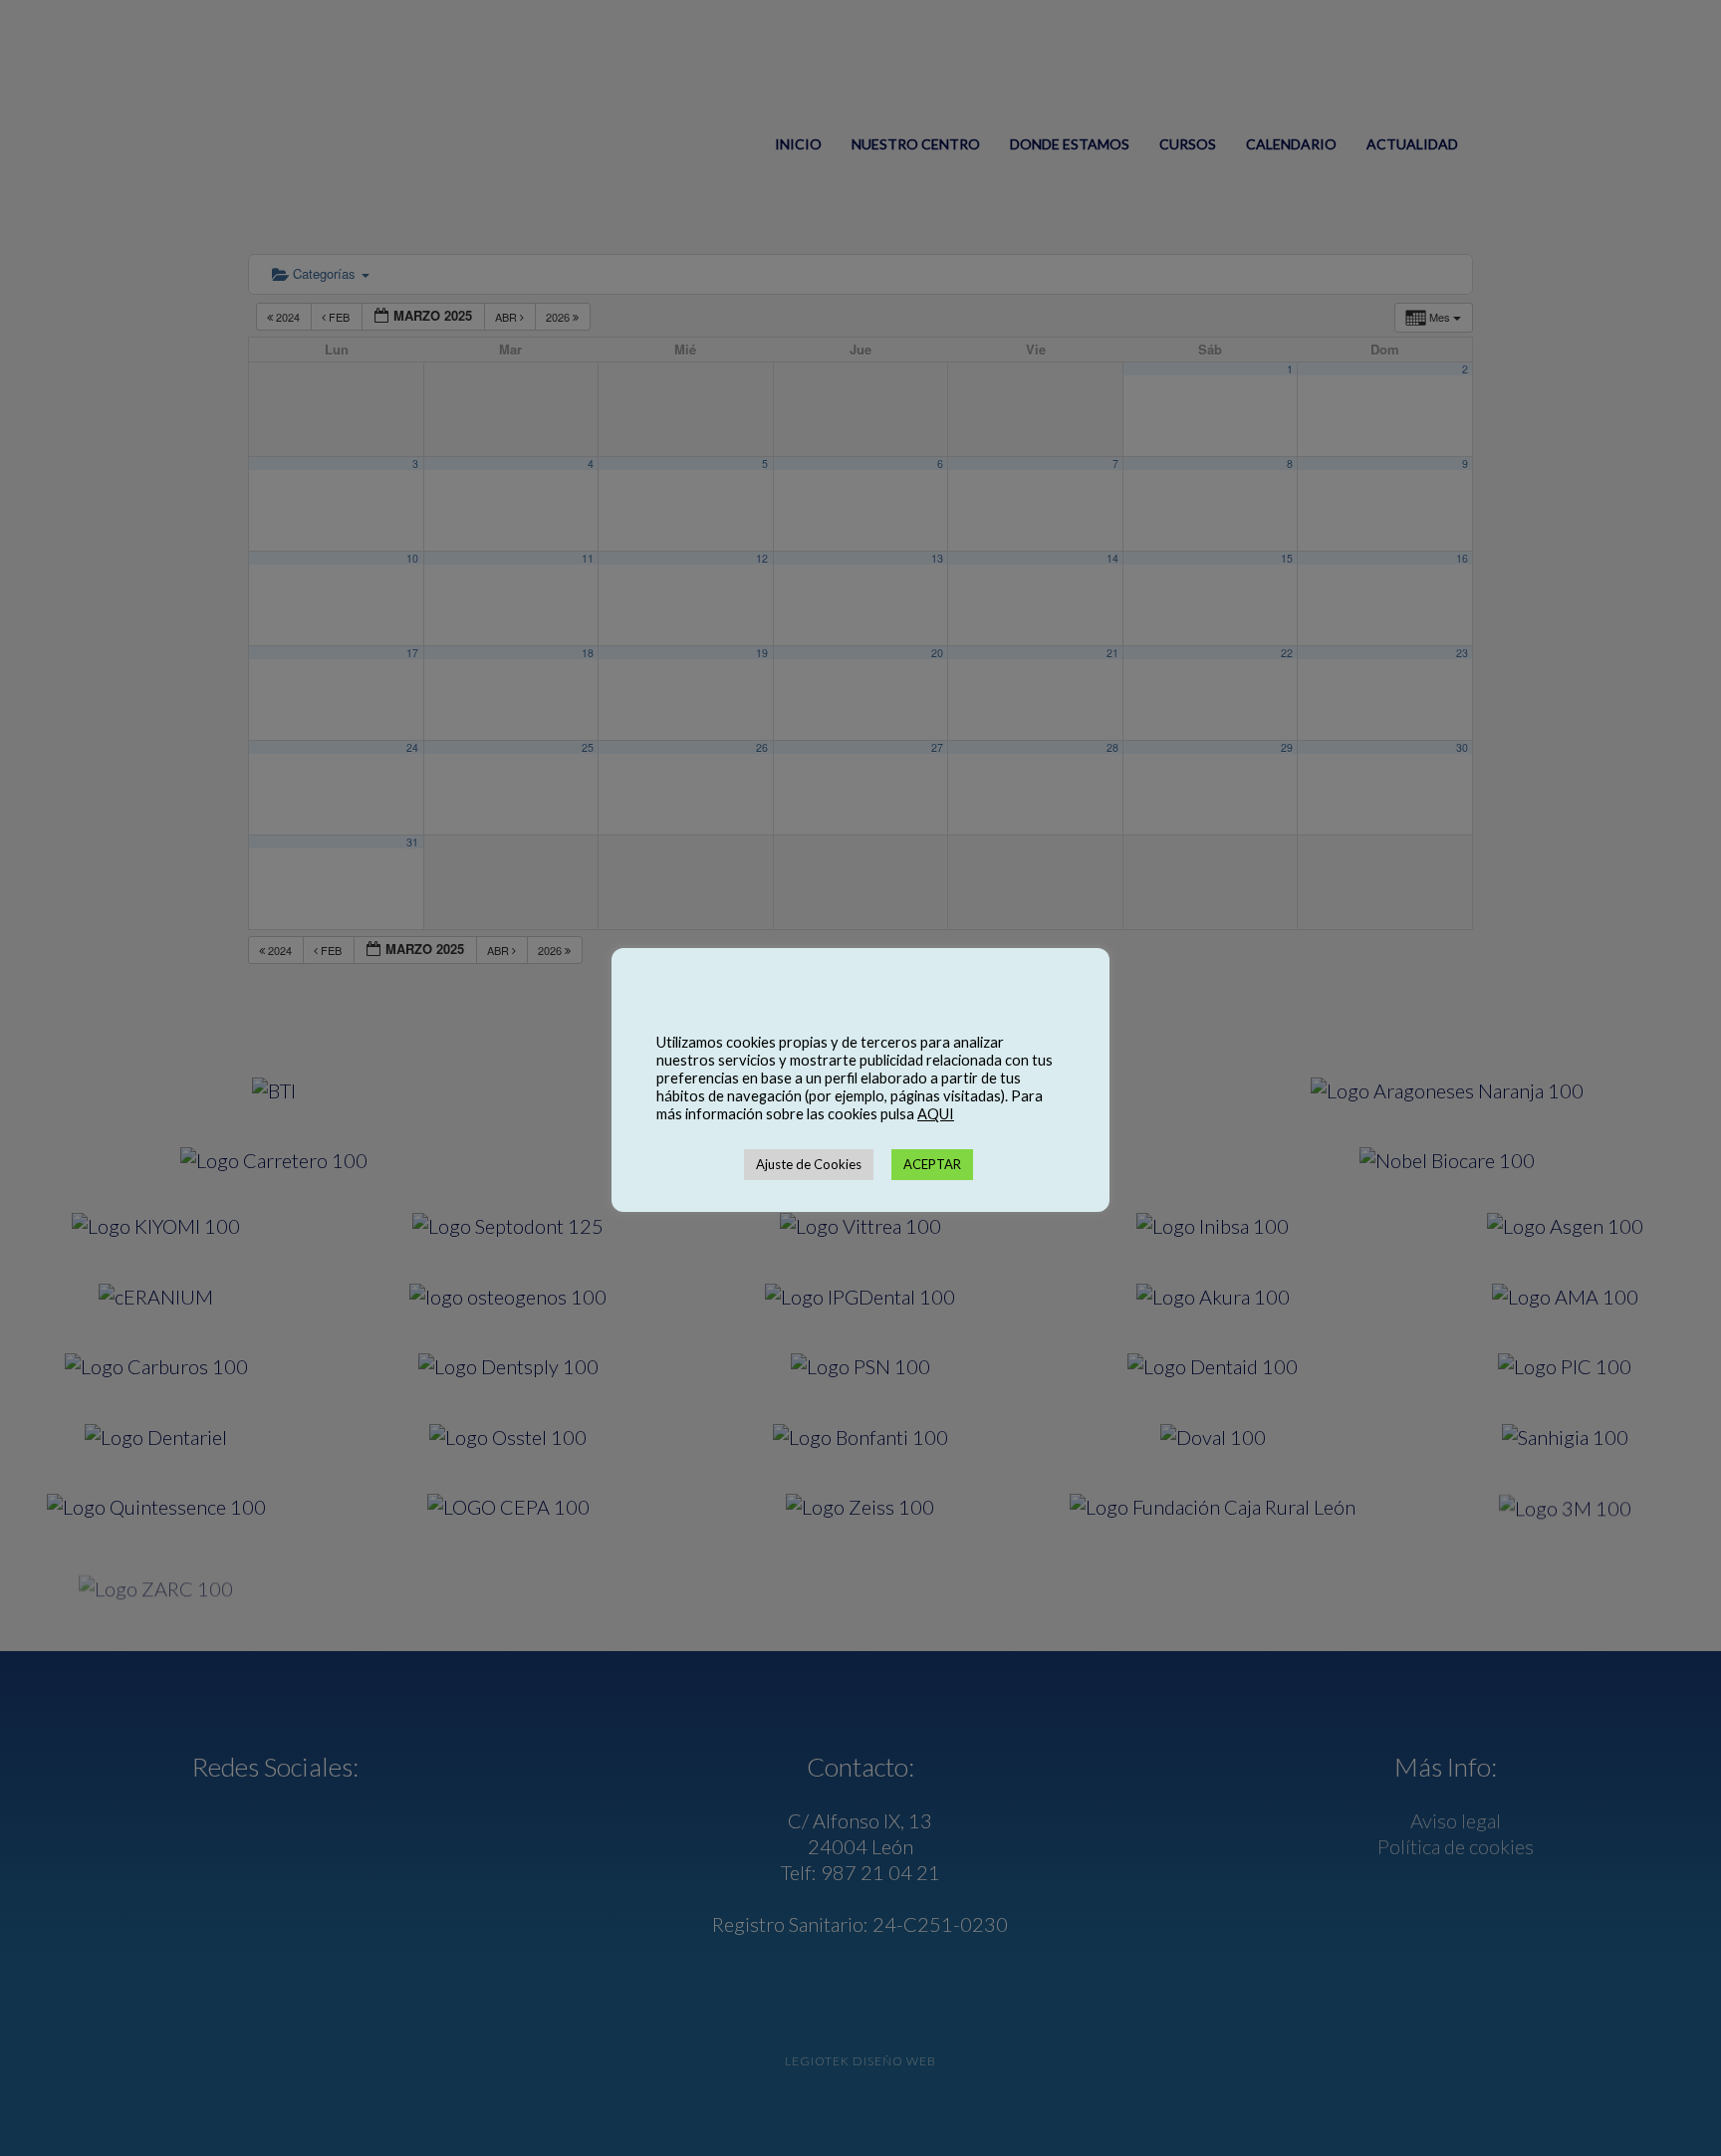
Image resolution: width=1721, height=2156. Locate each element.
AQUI (936, 1114)
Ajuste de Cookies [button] (809, 1164)
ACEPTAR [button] (932, 1164)
